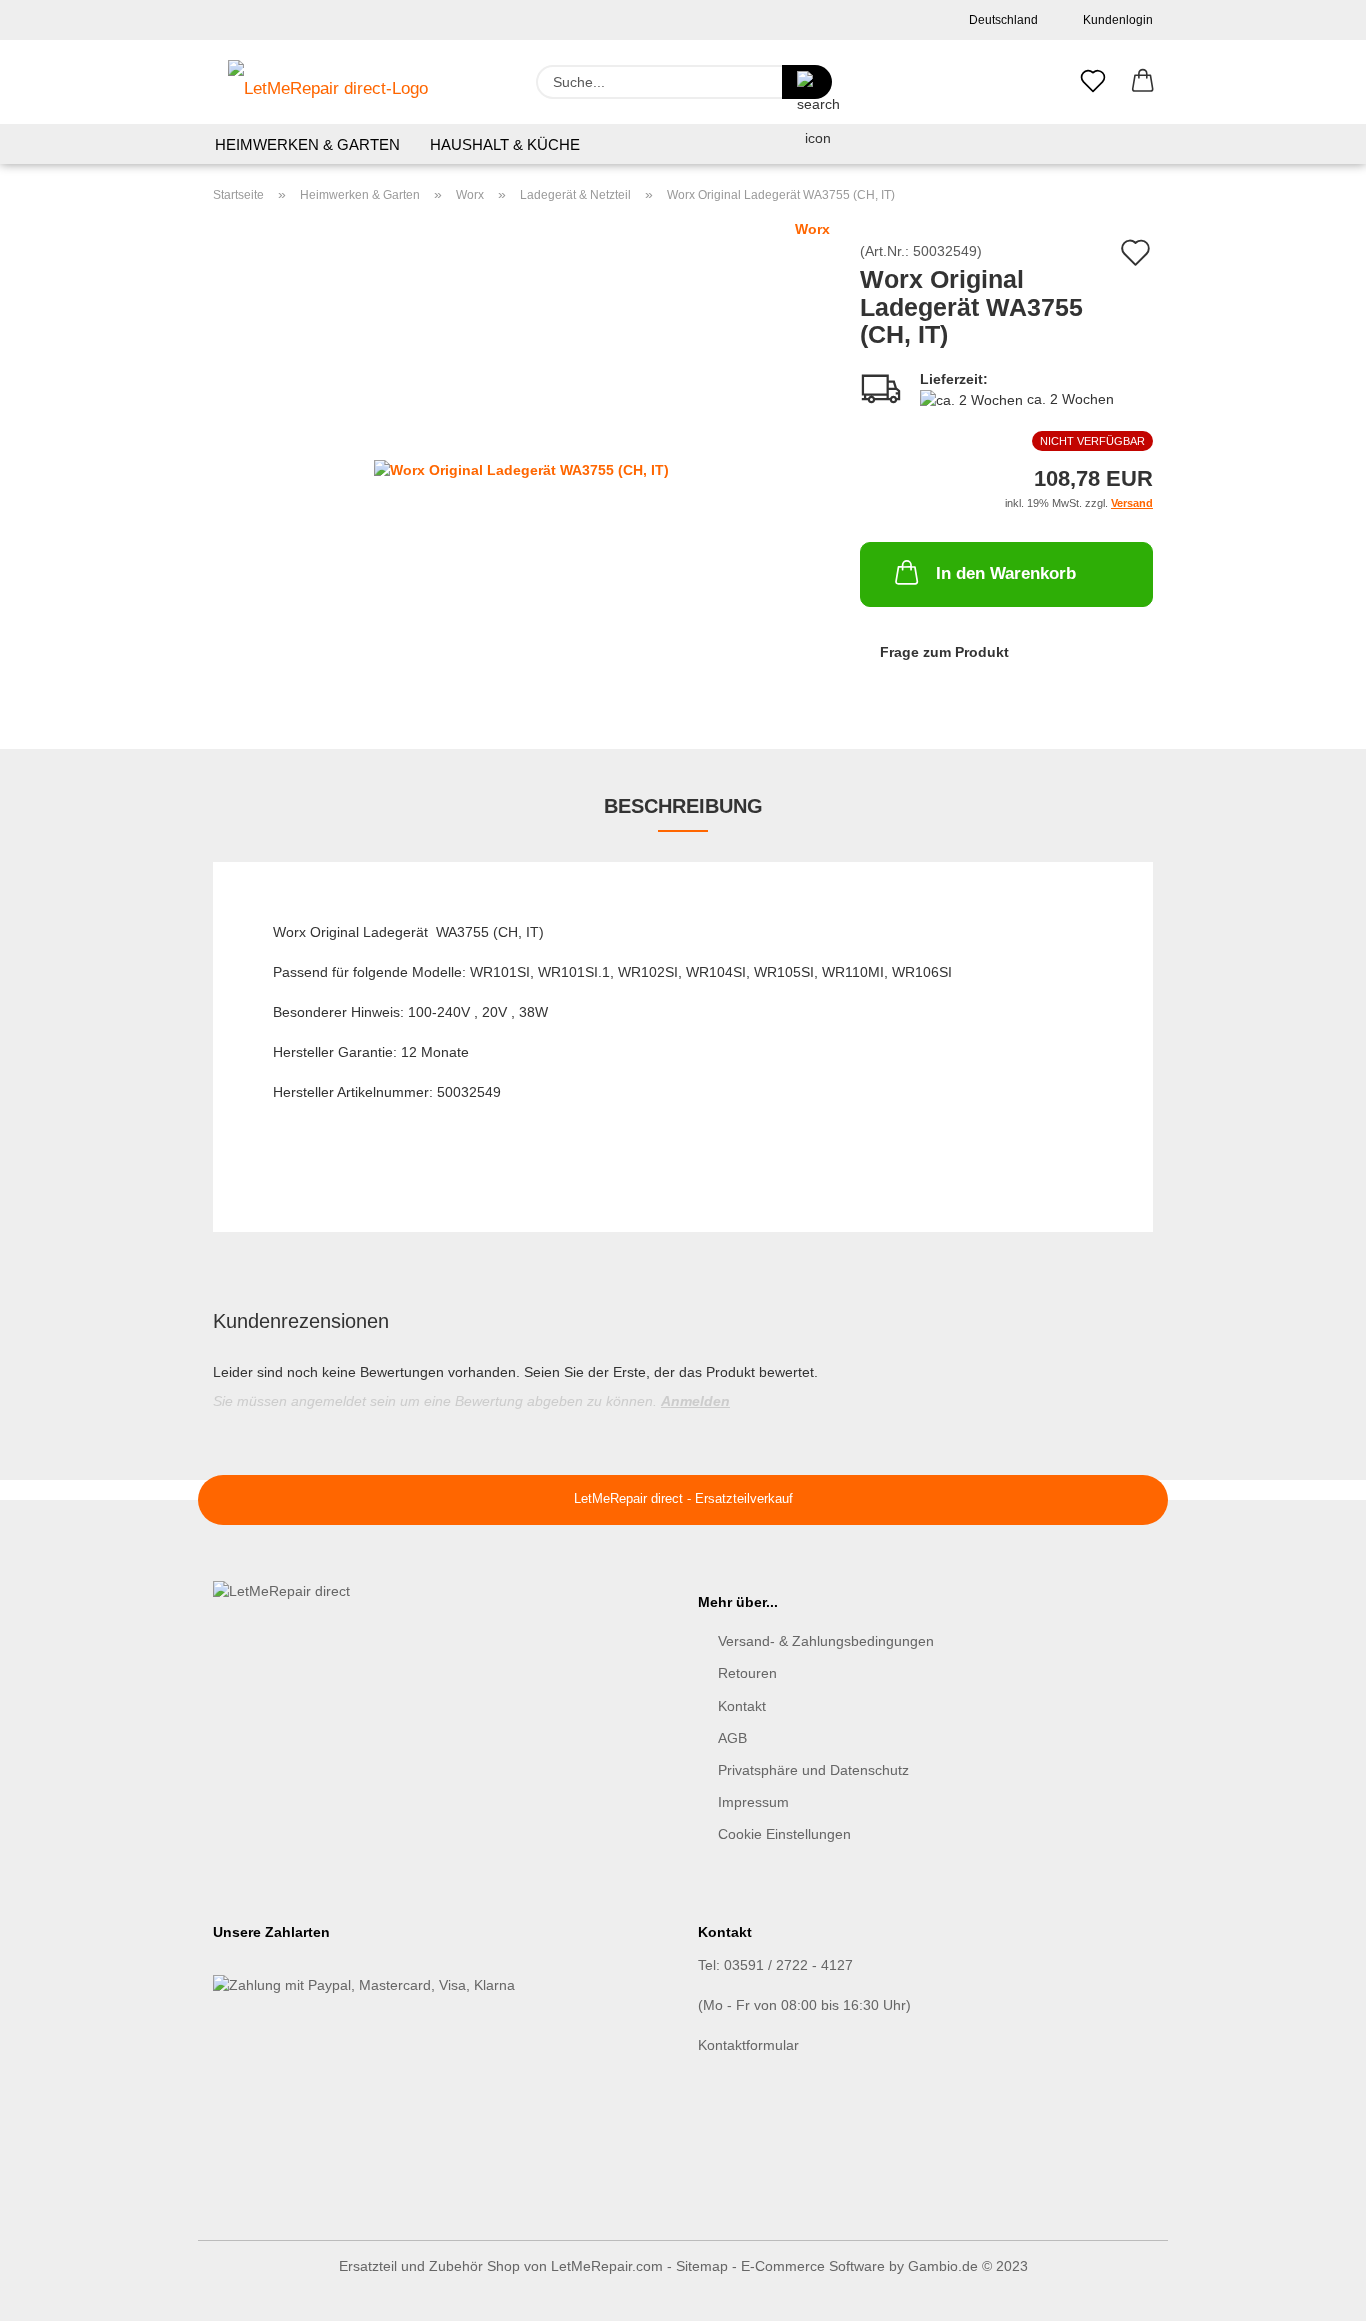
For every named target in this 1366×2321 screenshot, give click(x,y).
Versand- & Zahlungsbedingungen (826, 1641)
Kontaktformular (748, 2045)
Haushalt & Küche (505, 144)
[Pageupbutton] (1311, 2291)
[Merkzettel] (1093, 82)
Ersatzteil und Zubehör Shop (429, 2266)
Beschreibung (683, 806)
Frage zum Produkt (944, 652)
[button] (1143, 82)
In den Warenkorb (1006, 573)
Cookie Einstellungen (784, 1834)
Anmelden (695, 1401)
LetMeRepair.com (607, 2266)
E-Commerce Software (813, 2266)
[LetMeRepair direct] (328, 82)
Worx (812, 229)
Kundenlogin (1115, 20)
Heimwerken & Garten (307, 144)
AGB (732, 1738)
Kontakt (742, 1706)
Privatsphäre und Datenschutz (813, 1770)
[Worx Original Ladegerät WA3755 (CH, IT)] (521, 468)
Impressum (753, 1802)
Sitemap (702, 2266)
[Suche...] (807, 82)
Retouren (747, 1673)
